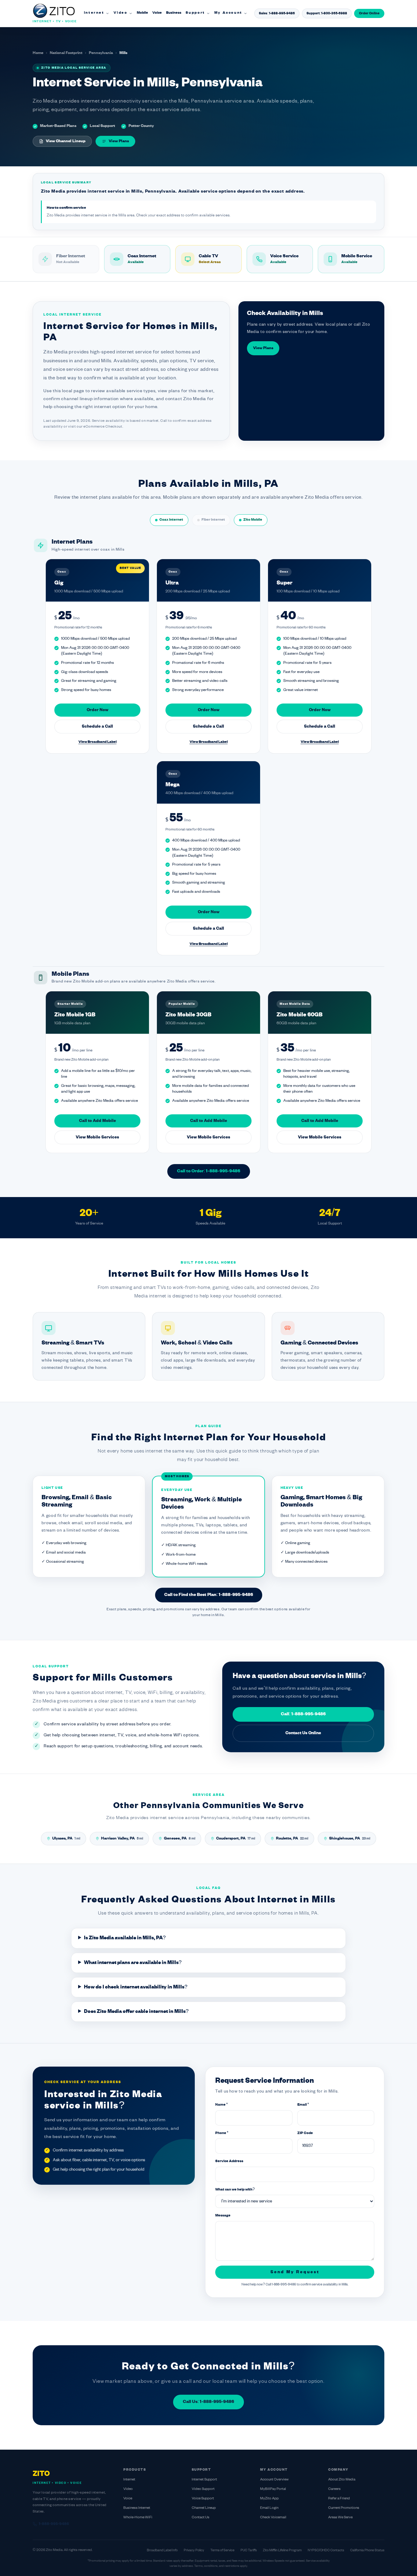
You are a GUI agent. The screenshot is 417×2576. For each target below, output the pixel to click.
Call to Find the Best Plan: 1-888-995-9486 (209, 1595)
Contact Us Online (303, 1733)
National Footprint (66, 53)
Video (121, 13)
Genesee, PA (180, 1839)
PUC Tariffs (249, 2550)
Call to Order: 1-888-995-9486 (209, 1171)
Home (38, 53)
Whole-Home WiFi (138, 2518)
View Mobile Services (97, 1137)
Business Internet (137, 2508)
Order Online (369, 13)
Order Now (98, 710)
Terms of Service (222, 2550)
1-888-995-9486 (54, 2524)
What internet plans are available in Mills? (133, 1963)
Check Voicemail (273, 2518)
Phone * (222, 2133)
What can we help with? (235, 2190)
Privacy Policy (194, 2550)
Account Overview (274, 2480)
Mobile (142, 13)
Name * (221, 2105)
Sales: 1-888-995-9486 (277, 13)
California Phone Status (367, 2550)
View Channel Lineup (66, 141)
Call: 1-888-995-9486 (303, 1714)
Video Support (203, 2489)
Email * (303, 2105)
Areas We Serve (340, 2518)
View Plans (119, 141)
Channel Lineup (204, 2508)
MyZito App (269, 2499)
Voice (157, 13)
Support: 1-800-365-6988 (327, 13)
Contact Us (201, 2518)
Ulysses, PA (66, 1839)
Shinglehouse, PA (350, 1839)
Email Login (269, 2508)
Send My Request (295, 2272)
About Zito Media (342, 2480)
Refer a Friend (339, 2499)
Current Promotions (344, 2508)
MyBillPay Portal (273, 2489)
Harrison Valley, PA (122, 1839)
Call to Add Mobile (98, 1121)
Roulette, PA (292, 1839)
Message (223, 2216)
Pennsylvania (101, 53)
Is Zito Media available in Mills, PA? (125, 1938)
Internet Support (204, 2480)
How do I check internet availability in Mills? (136, 1987)
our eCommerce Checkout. (100, 427)
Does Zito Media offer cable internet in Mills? (136, 2012)
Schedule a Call (97, 727)
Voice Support (203, 2499)
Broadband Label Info (162, 2550)
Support (195, 13)
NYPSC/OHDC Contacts (326, 2550)
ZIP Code (305, 2133)
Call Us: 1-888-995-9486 (209, 2402)
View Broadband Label (98, 742)
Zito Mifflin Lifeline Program (282, 2550)
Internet (94, 13)
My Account (228, 13)
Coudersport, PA (236, 1839)
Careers (334, 2489)
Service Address (229, 2161)
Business (174, 13)
